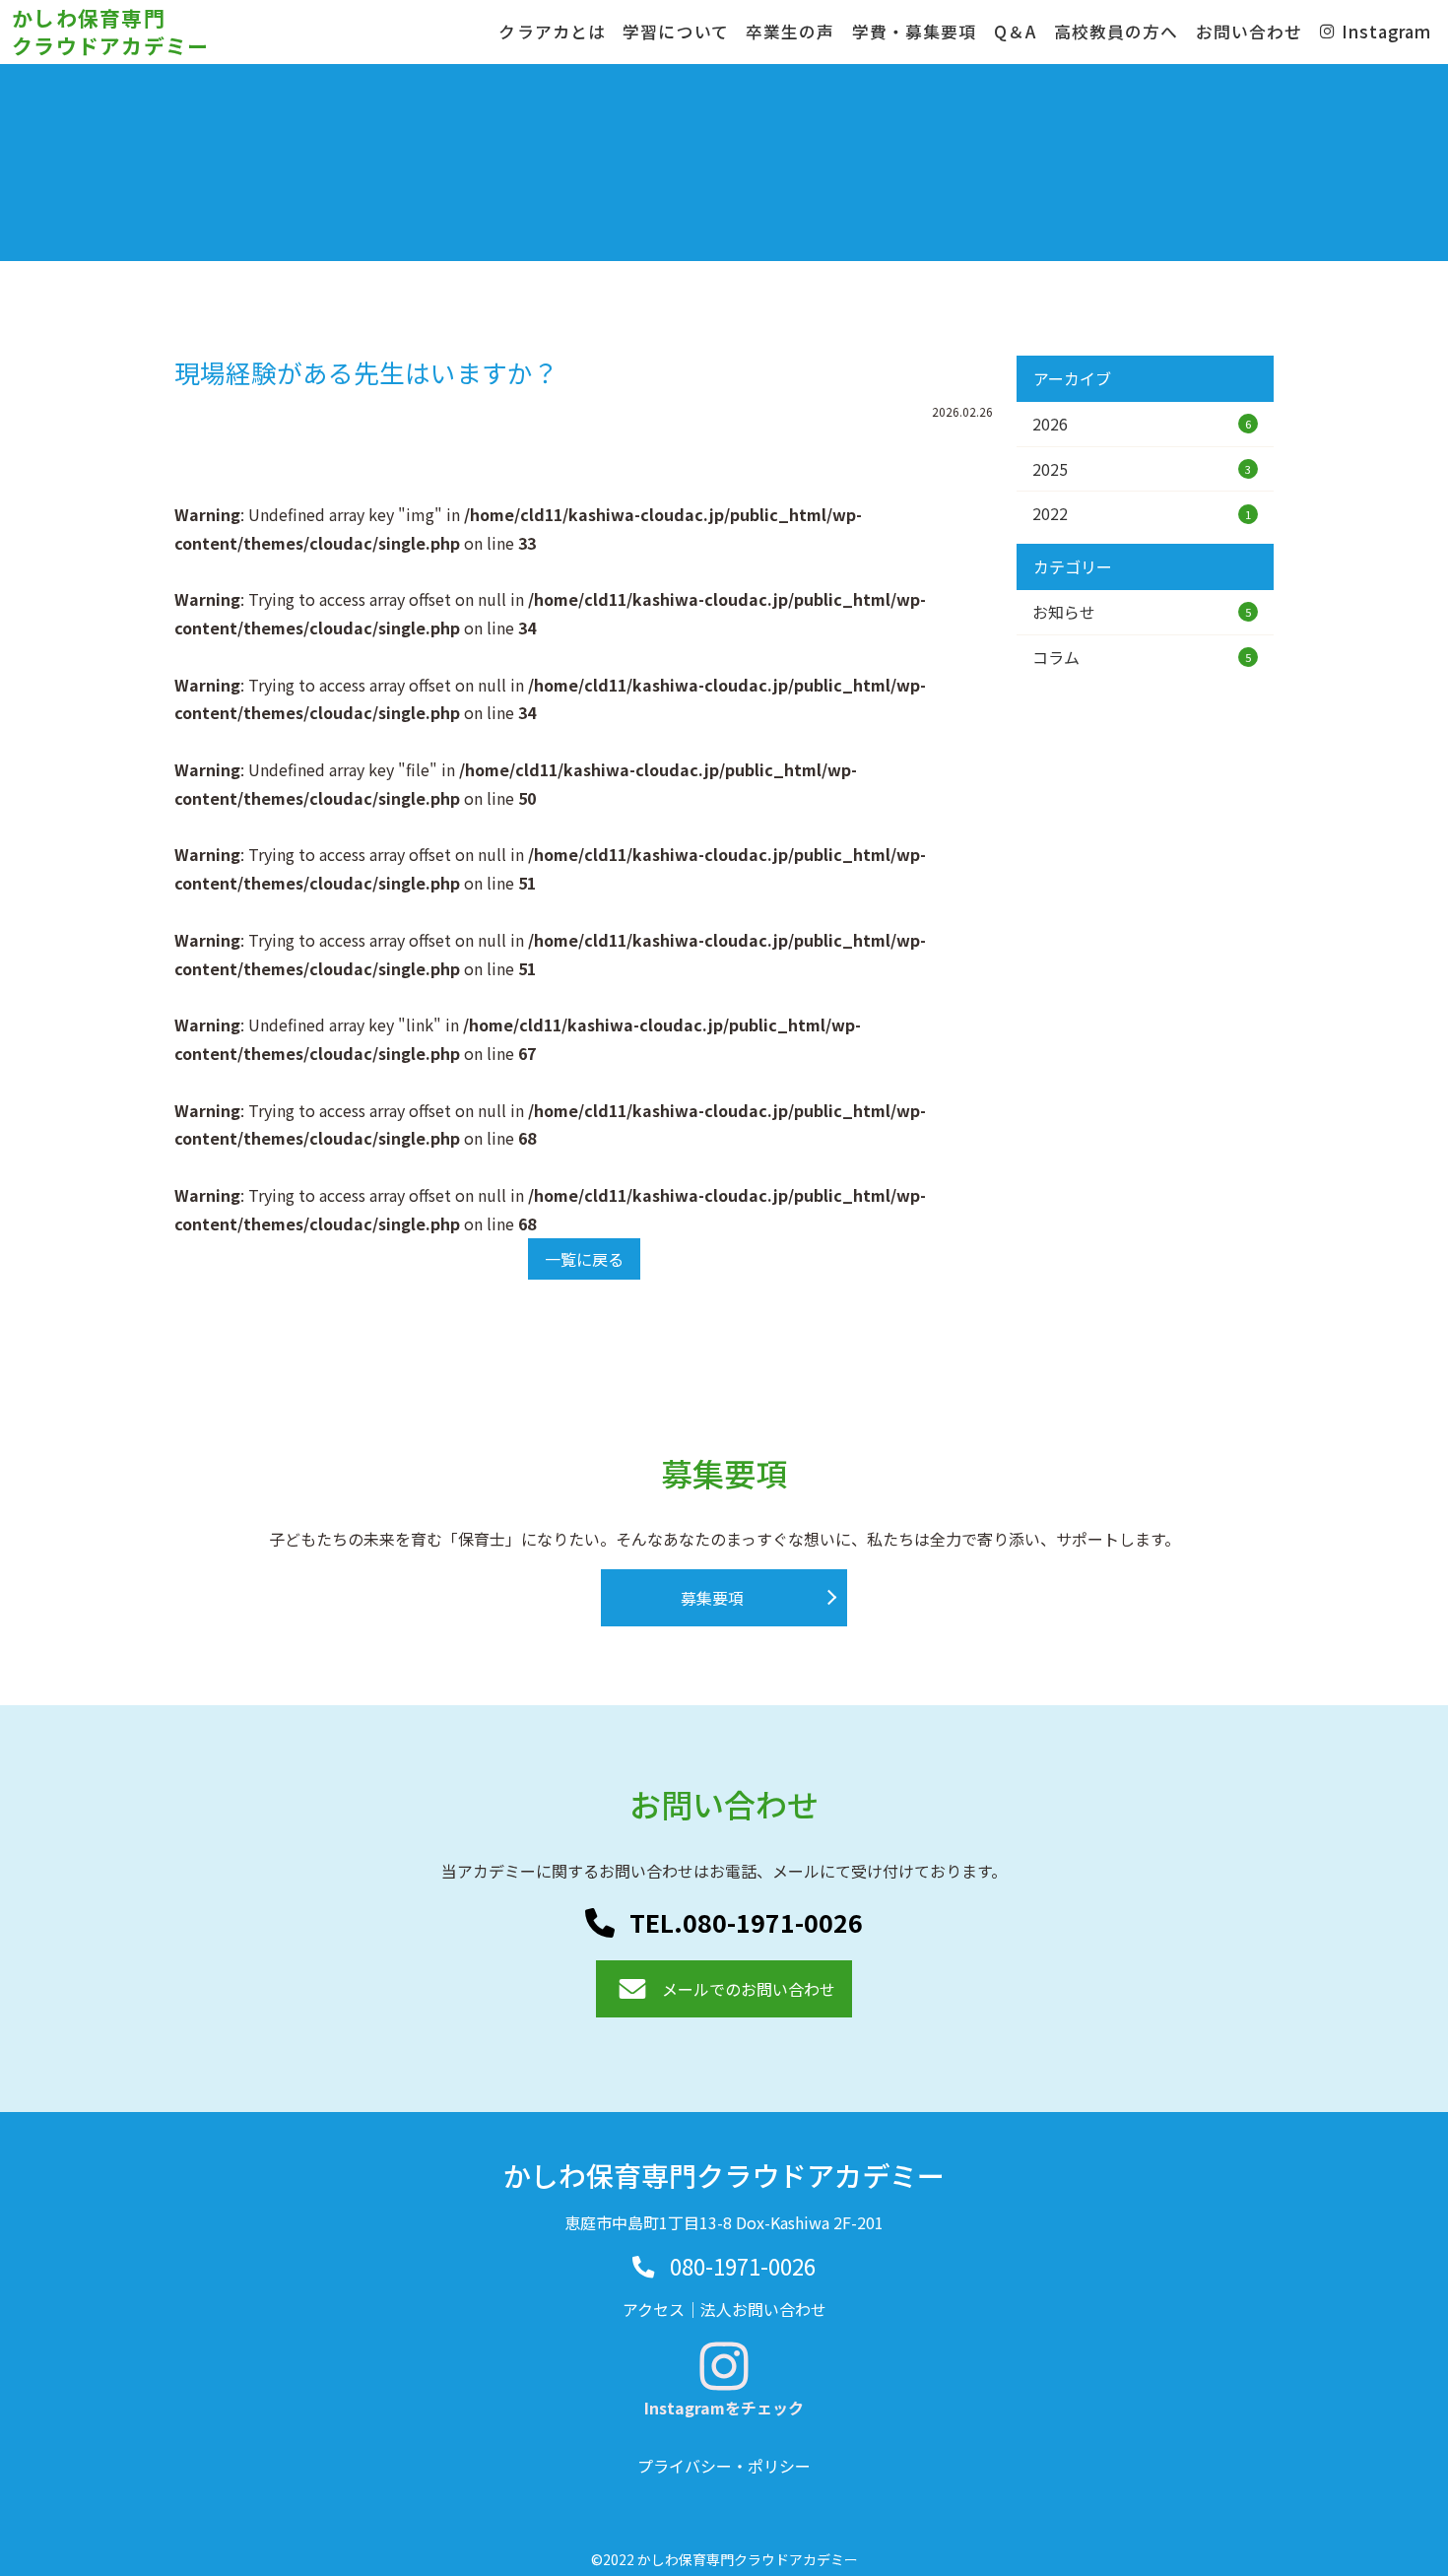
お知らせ (1142, 612)
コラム (1142, 657)
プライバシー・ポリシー (724, 2466)
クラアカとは (552, 32)
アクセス (654, 2309)
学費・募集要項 (914, 32)
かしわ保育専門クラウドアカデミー (111, 31)
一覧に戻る (584, 1259)
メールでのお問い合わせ (749, 1989)
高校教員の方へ (1116, 32)
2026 (1142, 424)
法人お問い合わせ (763, 2309)
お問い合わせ (1249, 32)
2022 (1142, 513)
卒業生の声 (790, 32)
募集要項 (712, 1598)
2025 (1142, 469)
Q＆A (1015, 32)
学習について (675, 32)
